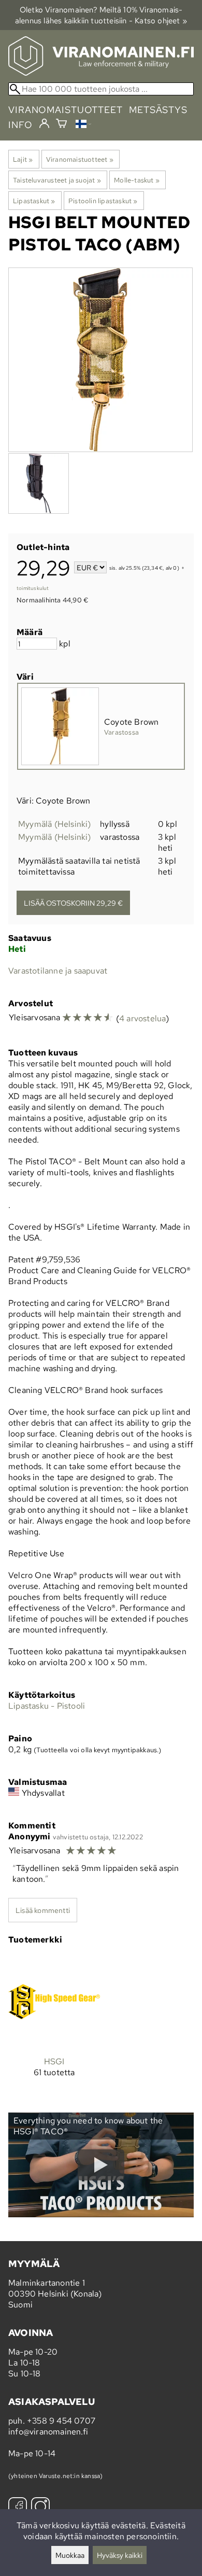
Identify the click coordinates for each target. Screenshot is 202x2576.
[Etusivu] (101, 73)
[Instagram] (40, 2508)
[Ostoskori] (61, 125)
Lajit (23, 159)
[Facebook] (18, 2508)
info (20, 125)
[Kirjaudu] (44, 124)
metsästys (158, 110)
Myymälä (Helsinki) (55, 824)
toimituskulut (33, 588)
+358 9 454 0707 (61, 2421)
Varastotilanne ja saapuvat (58, 971)
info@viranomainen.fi (48, 2432)
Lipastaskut (34, 201)
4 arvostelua (142, 1018)
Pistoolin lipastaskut (103, 201)
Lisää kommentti (43, 1910)
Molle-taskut (137, 180)
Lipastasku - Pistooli (47, 1706)
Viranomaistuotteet (80, 159)
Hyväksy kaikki (120, 2555)
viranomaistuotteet (66, 110)
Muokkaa (70, 2555)
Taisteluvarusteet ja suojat (57, 180)
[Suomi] (83, 125)
